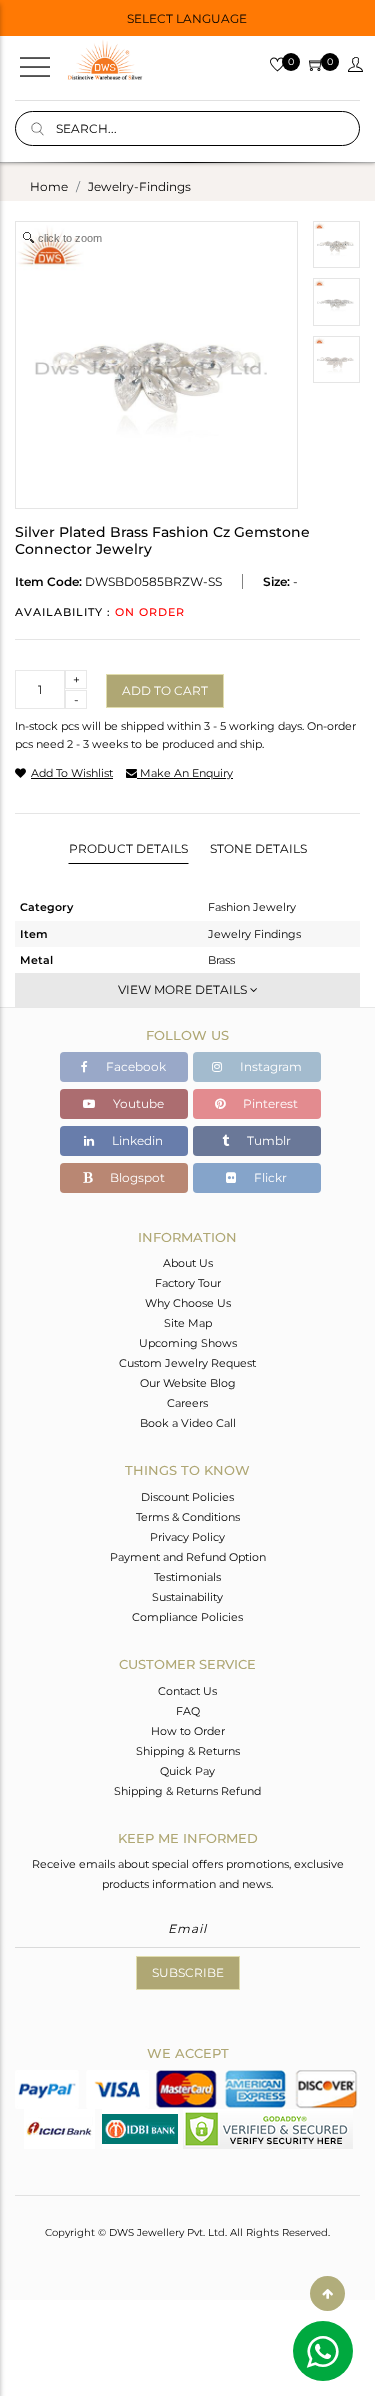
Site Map (188, 1323)
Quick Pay (187, 1771)
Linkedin (136, 1140)
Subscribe (188, 1972)
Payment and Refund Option (188, 1557)
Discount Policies (187, 1497)
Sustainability (187, 1597)
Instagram (269, 1066)
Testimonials (187, 1577)
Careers (187, 1403)
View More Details (184, 989)
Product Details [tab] (128, 848)
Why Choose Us (188, 1303)
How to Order (188, 1731)
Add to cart (165, 690)
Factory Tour (188, 1283)
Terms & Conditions (188, 1517)
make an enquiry (185, 773)
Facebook (134, 1066)
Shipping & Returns (188, 1751)
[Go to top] (327, 2293)
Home (49, 186)
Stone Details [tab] (258, 848)
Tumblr (267, 1140)
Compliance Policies (187, 1617)
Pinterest (269, 1103)
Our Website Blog (188, 1383)
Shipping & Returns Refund (187, 1791)
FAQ (188, 1711)
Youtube (137, 1103)
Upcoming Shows (188, 1343)
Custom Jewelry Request (187, 1363)
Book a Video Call (188, 1423)
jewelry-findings (139, 186)
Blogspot (136, 1177)
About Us (188, 1263)
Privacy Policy (187, 1537)
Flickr (269, 1177)
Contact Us (187, 1691)
